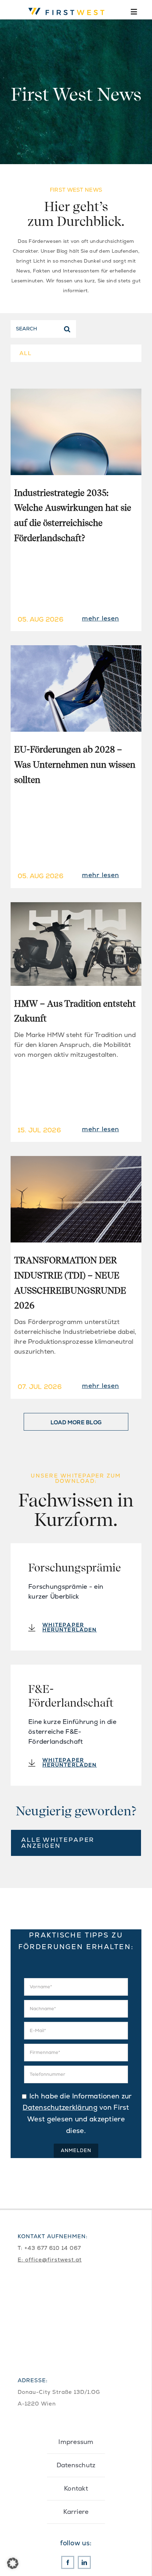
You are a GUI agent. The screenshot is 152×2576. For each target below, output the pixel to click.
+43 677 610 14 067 (53, 2248)
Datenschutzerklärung (60, 2107)
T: (21, 2248)
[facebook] (68, 2562)
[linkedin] (84, 2562)
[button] (13, 2563)
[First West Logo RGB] (68, 7)
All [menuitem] (26, 353)
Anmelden (76, 2150)
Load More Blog (76, 1422)
